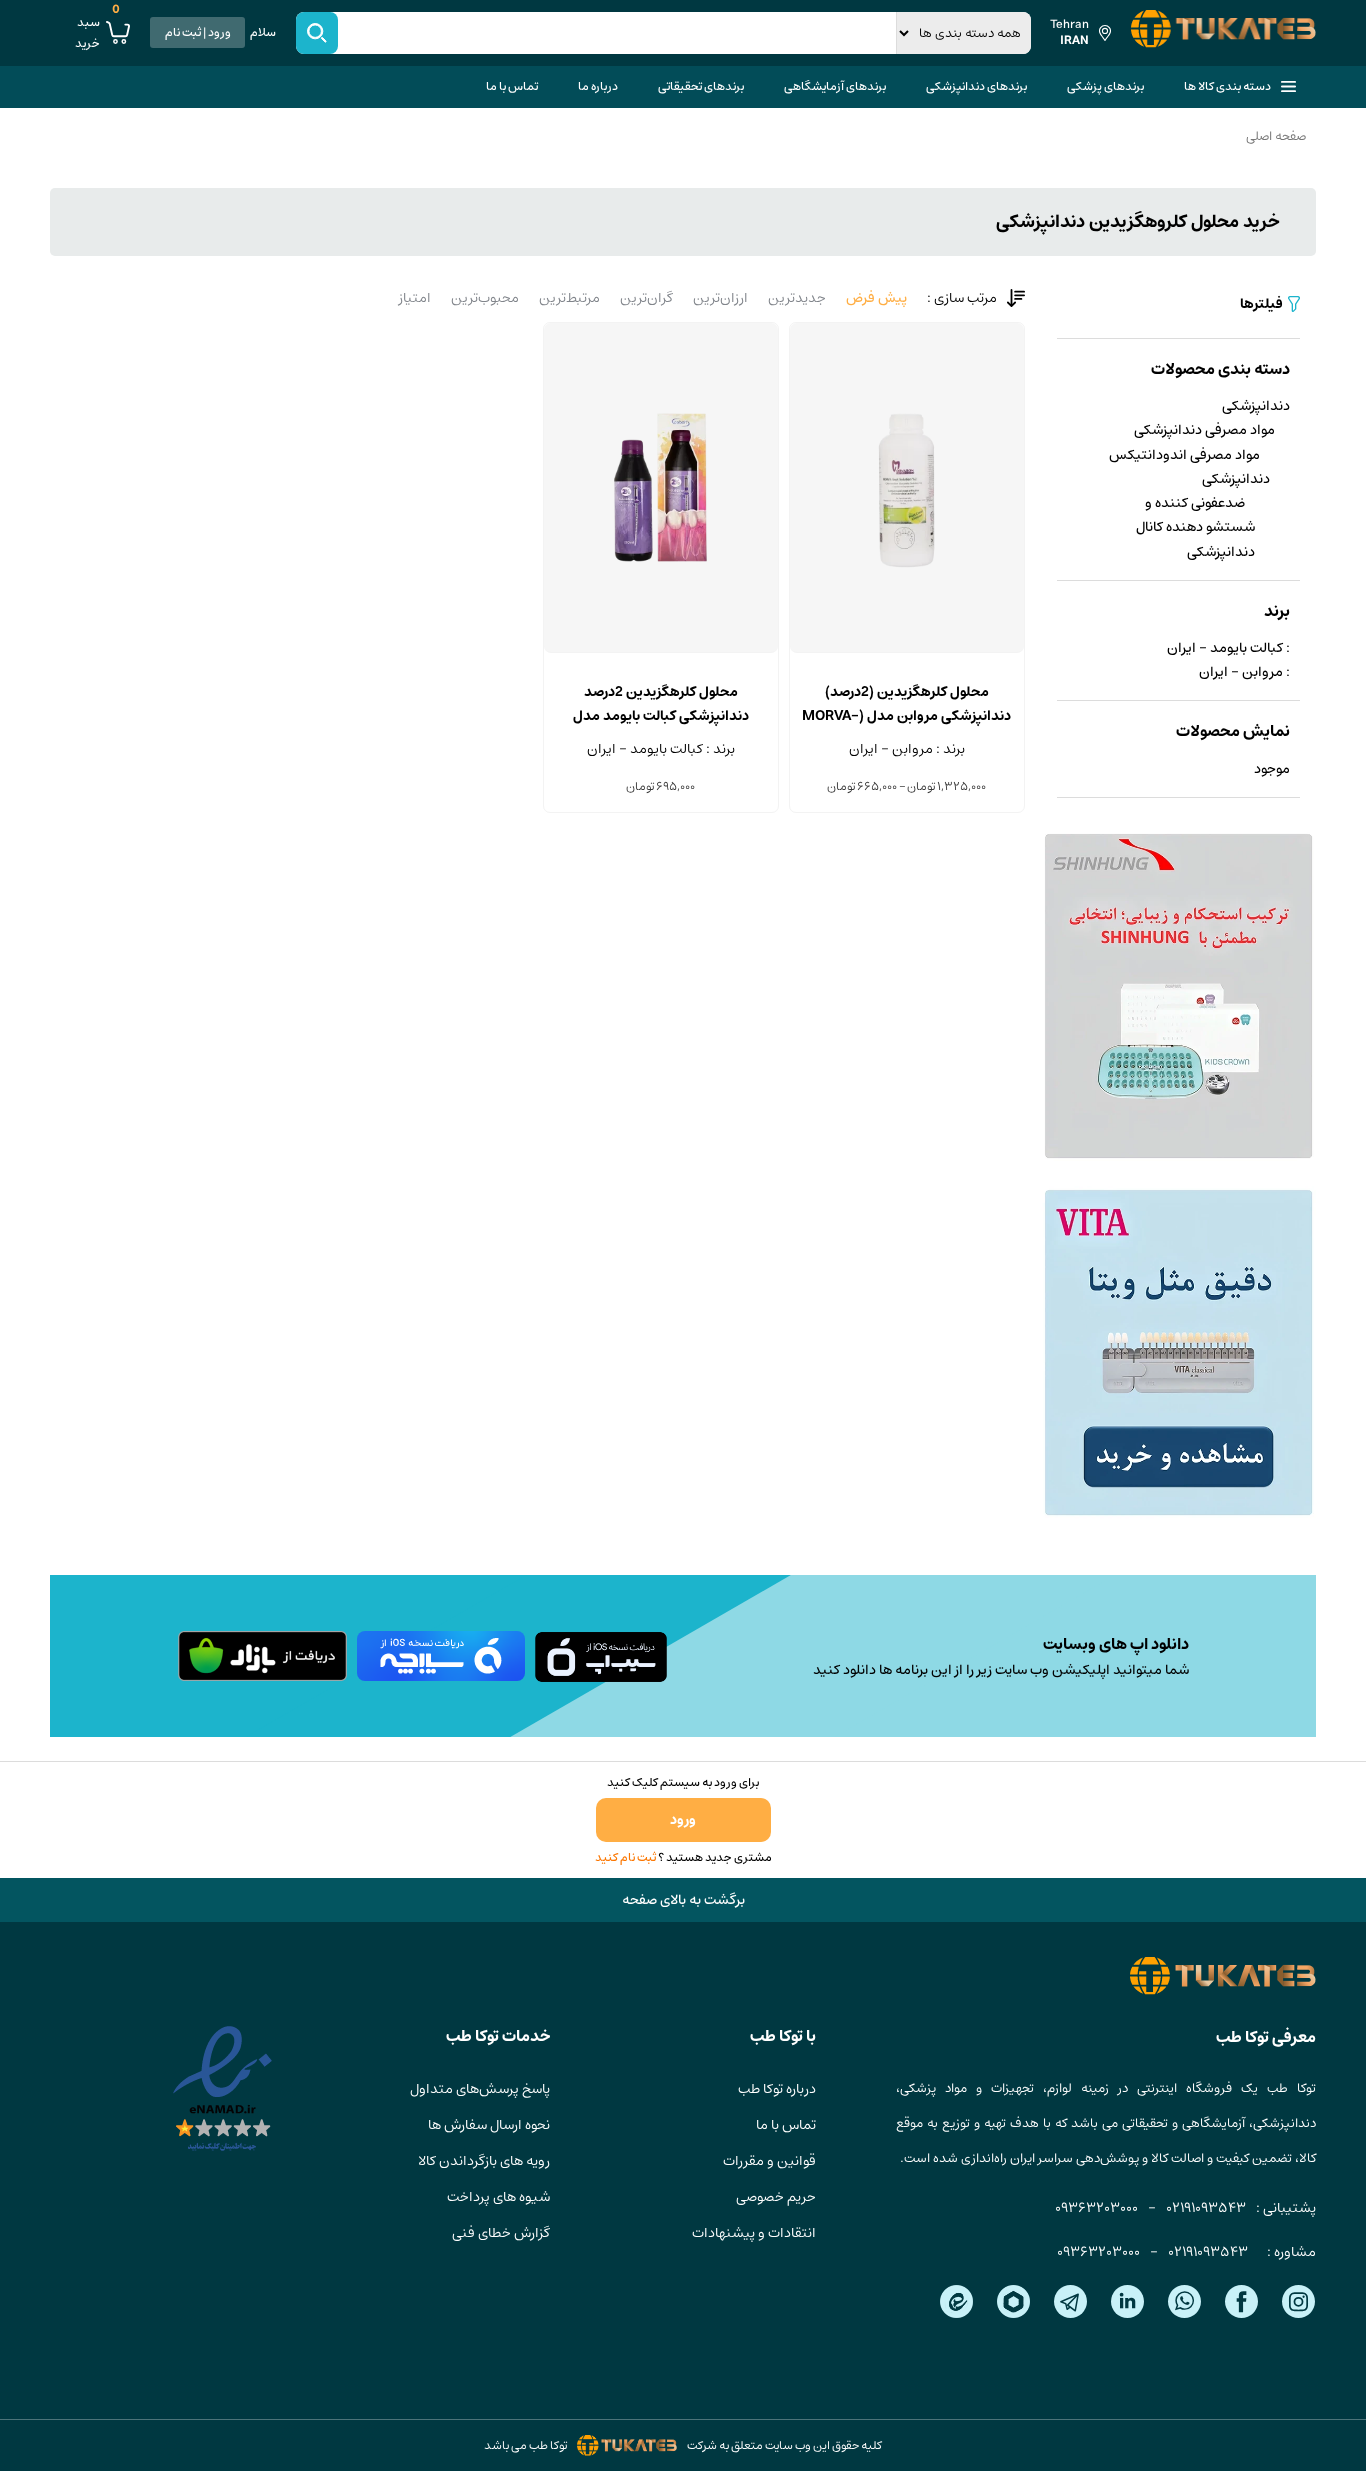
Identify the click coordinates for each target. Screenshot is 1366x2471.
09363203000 (1096, 2208)
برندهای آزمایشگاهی (835, 86)
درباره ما (598, 86)
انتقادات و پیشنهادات (754, 2233)
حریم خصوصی (776, 2197)
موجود (1272, 769)
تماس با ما (512, 86)
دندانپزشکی (1256, 406)
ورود (683, 1820)
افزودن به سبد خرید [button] (661, 652)
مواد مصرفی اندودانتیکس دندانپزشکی (1189, 467)
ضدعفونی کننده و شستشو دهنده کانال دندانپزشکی (1195, 527)
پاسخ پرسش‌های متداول (480, 2089)
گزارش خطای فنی (501, 2233)
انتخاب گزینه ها (907, 652)
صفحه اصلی (1276, 136)
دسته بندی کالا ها (1227, 86)
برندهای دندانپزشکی (976, 86)
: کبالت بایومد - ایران (1228, 648)
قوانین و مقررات (769, 2161)
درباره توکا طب (777, 2089)
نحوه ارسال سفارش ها (489, 2125)
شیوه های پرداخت (498, 2197)
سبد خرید (97, 33)
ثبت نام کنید (625, 1857)
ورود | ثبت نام (198, 32)
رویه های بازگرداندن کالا (484, 2161)
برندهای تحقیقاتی (701, 86)
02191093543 (1206, 2208)
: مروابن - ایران (1244, 672)
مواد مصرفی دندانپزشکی (1204, 430)
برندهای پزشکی (1105, 86)
